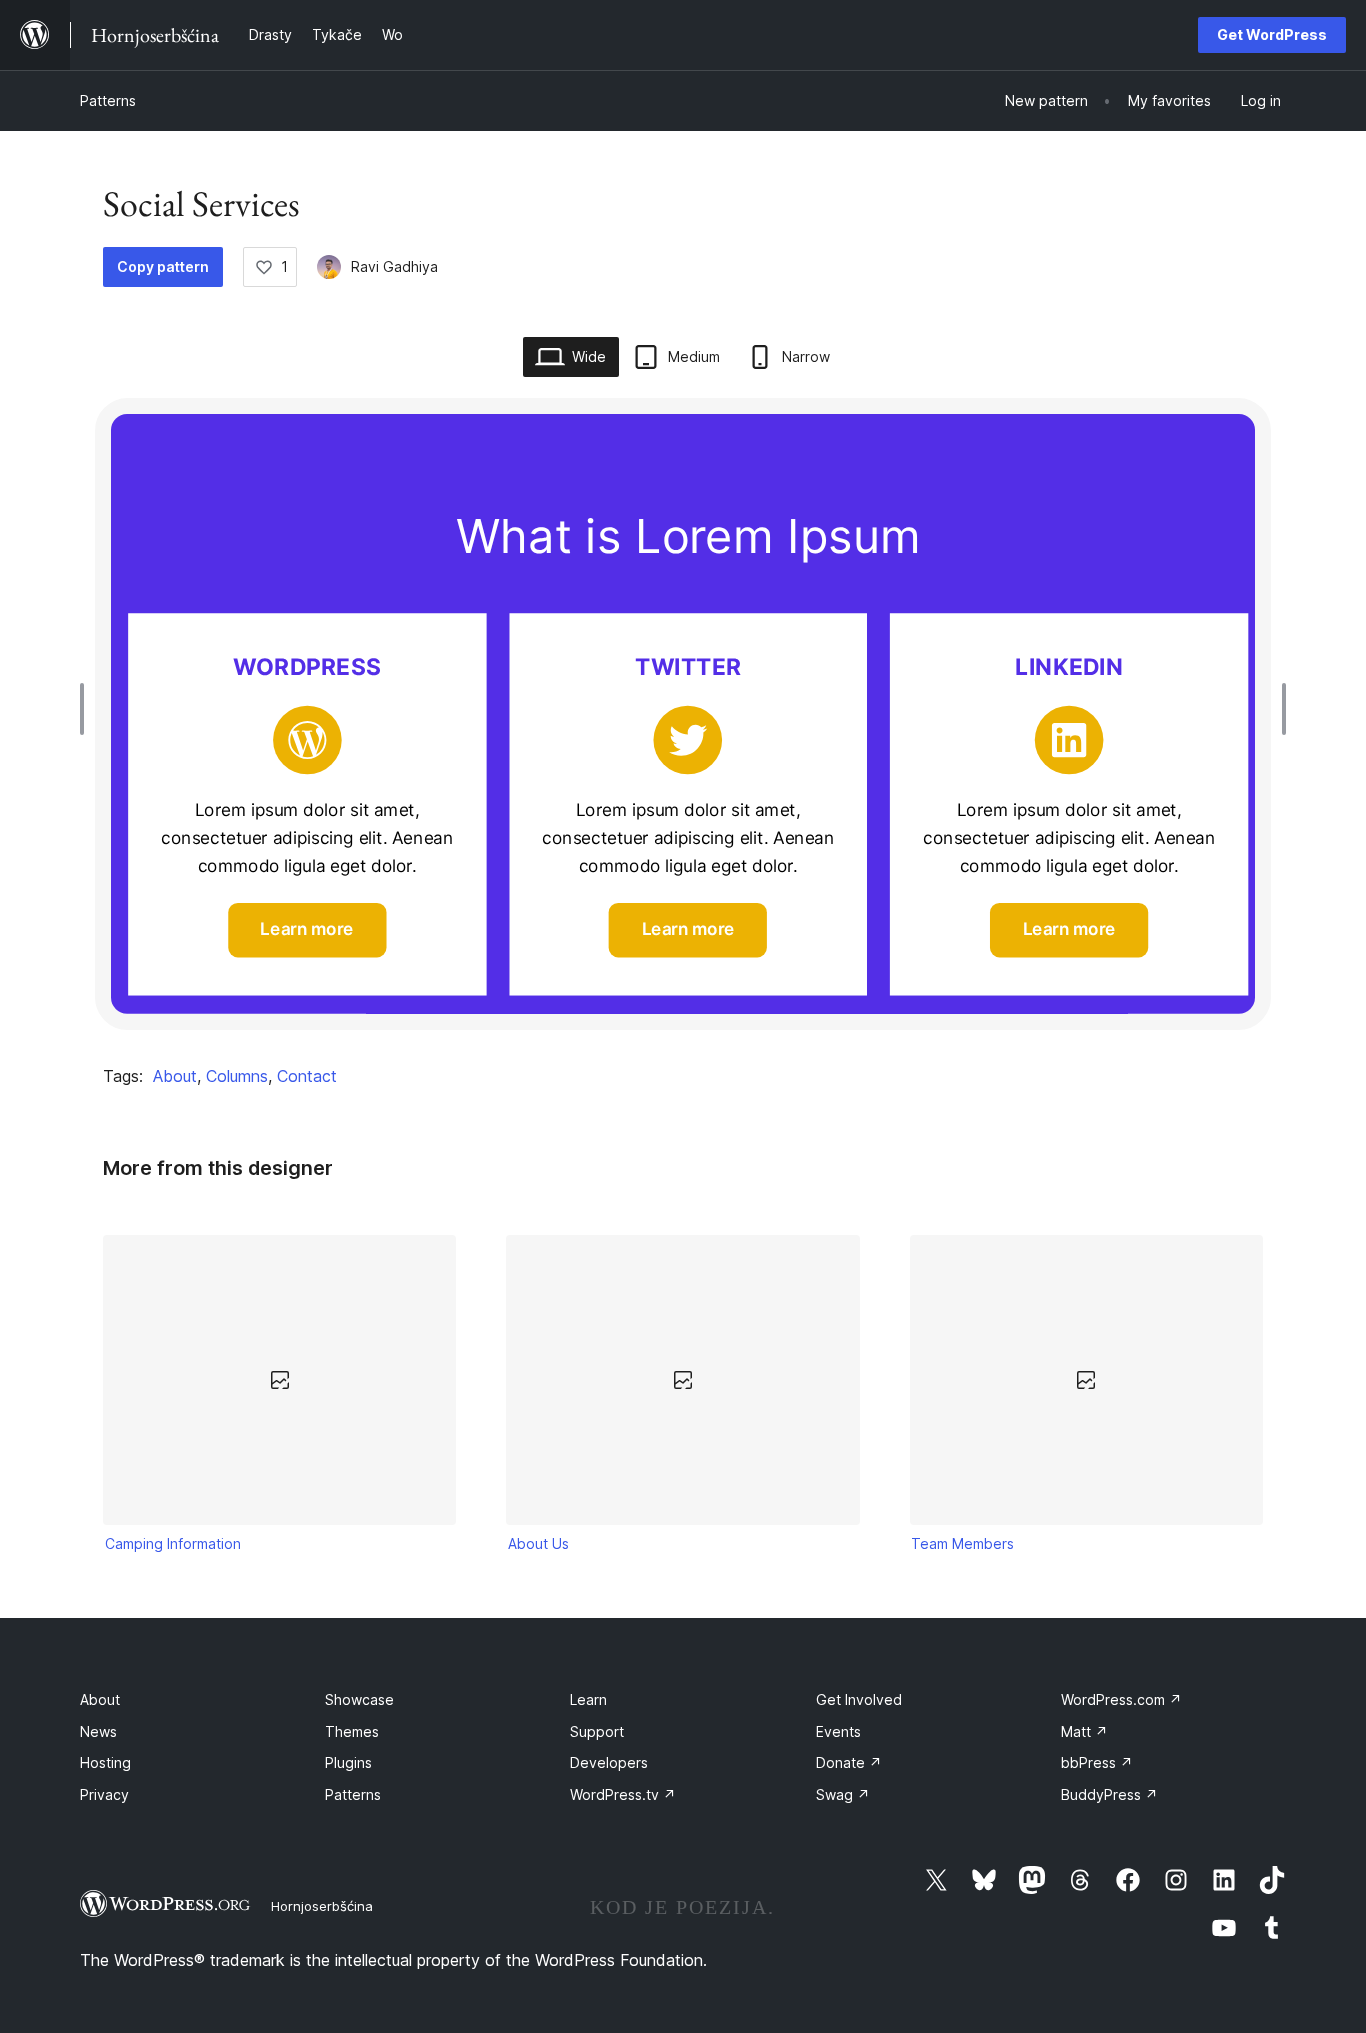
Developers (609, 1762)
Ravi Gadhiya (394, 266)
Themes (352, 1731)
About (175, 1076)
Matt (1084, 1731)
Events (838, 1731)
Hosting (105, 1762)
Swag (843, 1794)
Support (597, 1731)
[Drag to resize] (87, 709)
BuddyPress (1109, 1794)
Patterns (108, 100)
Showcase (359, 1699)
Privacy (104, 1794)
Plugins (348, 1762)
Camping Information (173, 1543)
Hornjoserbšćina (322, 1906)
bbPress (1097, 1762)
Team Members (962, 1543)
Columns (237, 1076)
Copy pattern (163, 266)
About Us (538, 1543)
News (98, 1731)
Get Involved (859, 1699)
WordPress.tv (623, 1794)
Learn (588, 1699)
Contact (307, 1076)
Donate (849, 1762)
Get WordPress (1272, 34)
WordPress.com (1121, 1699)
